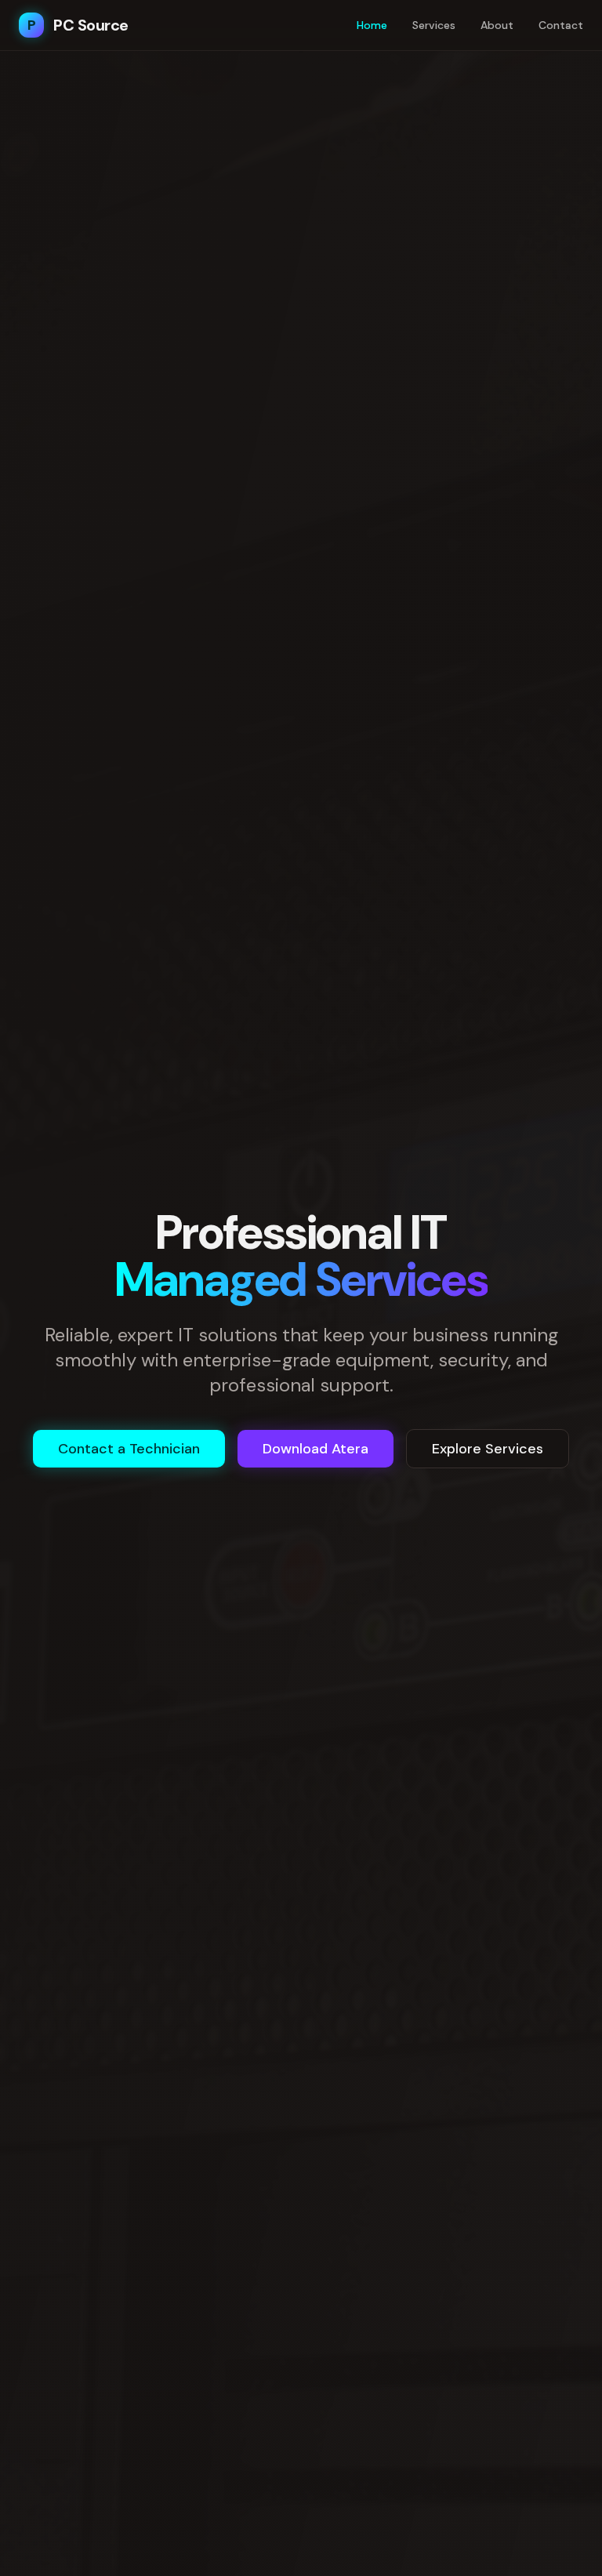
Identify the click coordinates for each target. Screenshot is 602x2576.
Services (434, 25)
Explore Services (488, 1449)
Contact (561, 25)
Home (372, 25)
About (497, 25)
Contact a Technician (129, 1449)
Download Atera (316, 1449)
